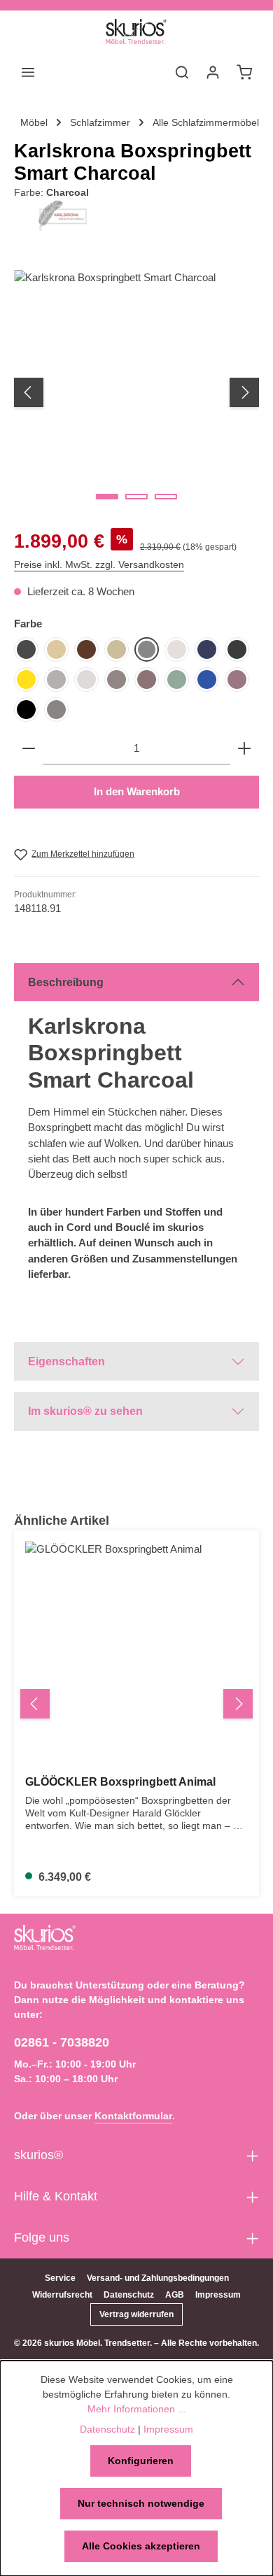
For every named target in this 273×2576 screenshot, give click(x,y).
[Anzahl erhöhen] (244, 749)
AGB (175, 2295)
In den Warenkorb (137, 792)
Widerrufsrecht (62, 2295)
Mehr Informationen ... (137, 2409)
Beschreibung (66, 982)
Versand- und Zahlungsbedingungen (158, 2278)
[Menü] (28, 72)
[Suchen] (182, 72)
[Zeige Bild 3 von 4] (166, 497)
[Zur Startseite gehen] (137, 31)
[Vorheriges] (29, 392)
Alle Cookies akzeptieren (141, 2546)
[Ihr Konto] (213, 72)
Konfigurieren (141, 2461)
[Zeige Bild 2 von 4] (136, 497)
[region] (136, 392)
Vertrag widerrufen (136, 2314)
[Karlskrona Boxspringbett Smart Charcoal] (136, 392)
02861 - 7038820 (62, 2042)
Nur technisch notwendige (141, 2503)
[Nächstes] (244, 392)
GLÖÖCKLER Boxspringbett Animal (120, 1782)
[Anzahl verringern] (29, 749)
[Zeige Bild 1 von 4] (107, 497)
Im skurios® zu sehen (85, 1411)
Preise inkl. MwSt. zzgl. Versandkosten (99, 564)
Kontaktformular (133, 2116)
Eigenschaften (66, 1361)
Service (60, 2278)
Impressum (218, 2295)
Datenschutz (129, 2295)
